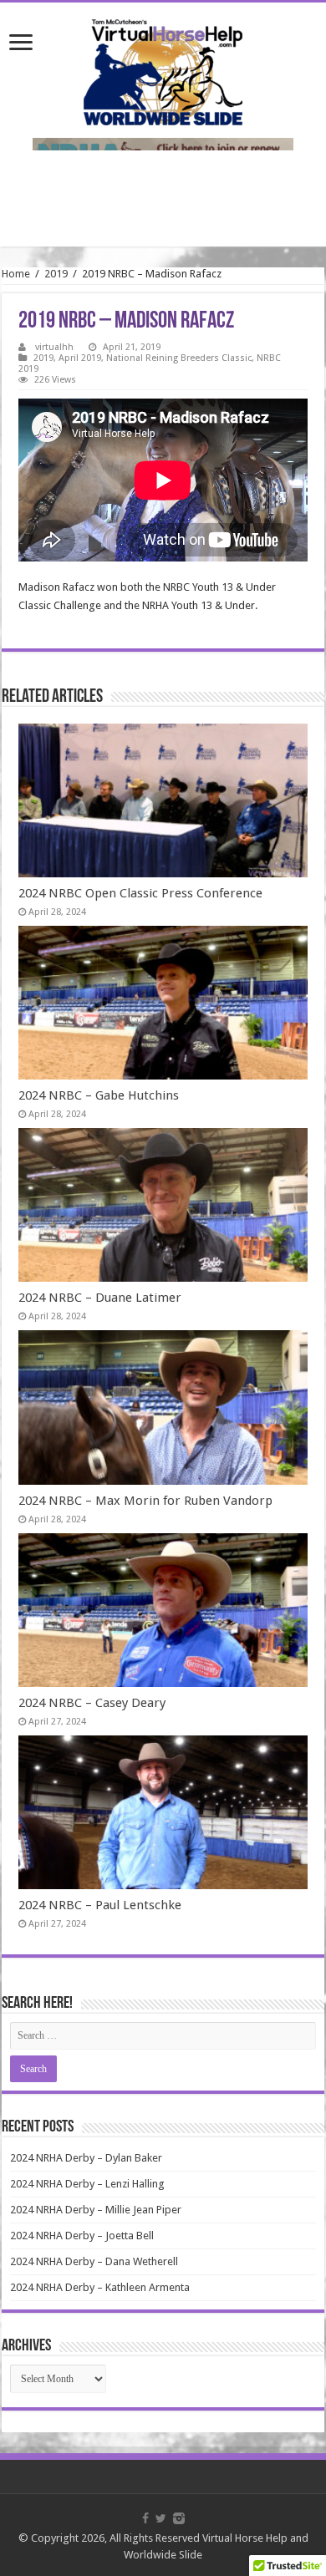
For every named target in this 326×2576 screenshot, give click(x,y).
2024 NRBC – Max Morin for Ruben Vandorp (145, 1501)
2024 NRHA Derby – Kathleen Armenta (100, 2287)
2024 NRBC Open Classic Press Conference (140, 893)
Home (16, 274)
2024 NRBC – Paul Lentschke (100, 1905)
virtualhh (54, 347)
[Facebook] (145, 2518)
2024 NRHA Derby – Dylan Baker (86, 2158)
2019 (56, 274)
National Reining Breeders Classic (179, 358)
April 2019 (80, 358)
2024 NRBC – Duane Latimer (100, 1298)
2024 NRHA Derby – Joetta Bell (82, 2236)
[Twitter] (161, 2518)
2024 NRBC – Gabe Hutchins (99, 1095)
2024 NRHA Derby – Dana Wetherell (94, 2261)
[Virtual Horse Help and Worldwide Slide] (163, 69)
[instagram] (179, 2518)
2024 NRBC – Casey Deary (92, 1703)
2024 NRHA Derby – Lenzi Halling (87, 2184)
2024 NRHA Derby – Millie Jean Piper (96, 2210)
